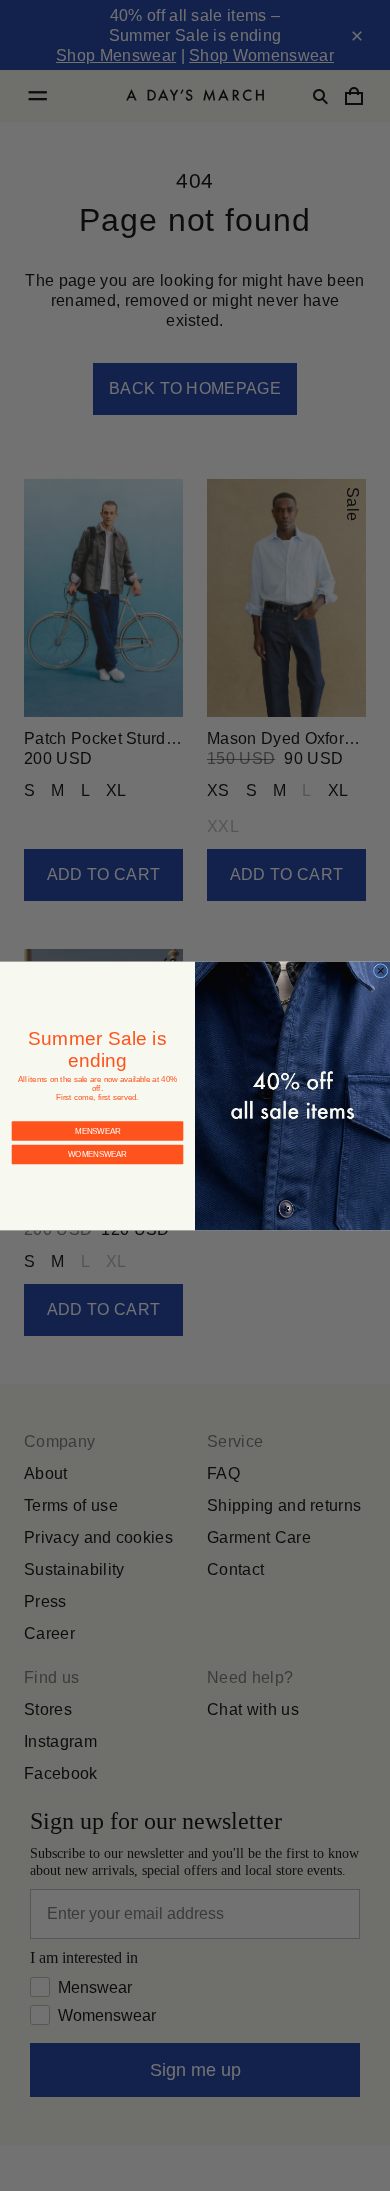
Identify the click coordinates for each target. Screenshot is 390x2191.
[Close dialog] (380, 970)
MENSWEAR (97, 1114)
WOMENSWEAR (98, 1137)
